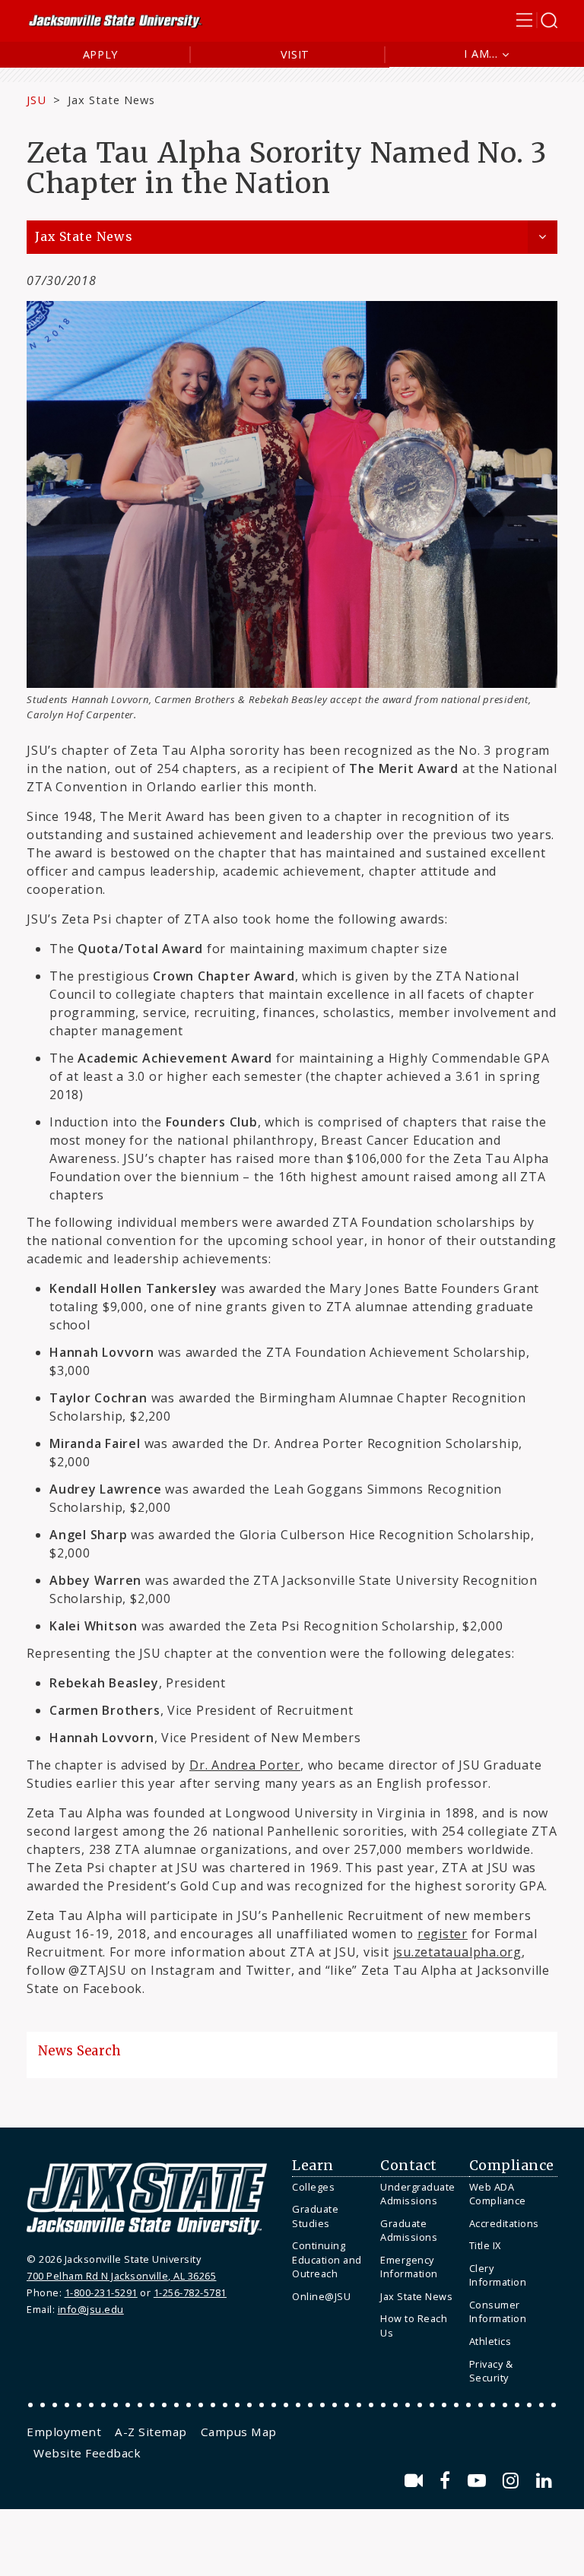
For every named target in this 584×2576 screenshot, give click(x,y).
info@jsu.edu (91, 2309)
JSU (36, 100)
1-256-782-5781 (190, 2292)
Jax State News (111, 100)
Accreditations (504, 2223)
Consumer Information (498, 2312)
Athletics (490, 2341)
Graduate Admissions (409, 2231)
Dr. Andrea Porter (245, 1765)
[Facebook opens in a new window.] (448, 2481)
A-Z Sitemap (151, 2432)
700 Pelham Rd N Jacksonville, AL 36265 (121, 2276)
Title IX (485, 2245)
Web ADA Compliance (498, 2194)
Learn (313, 2166)
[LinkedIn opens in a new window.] (544, 2481)
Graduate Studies (315, 2216)
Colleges (313, 2187)
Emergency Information (409, 2267)
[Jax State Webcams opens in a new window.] (416, 2481)
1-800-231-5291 (101, 2292)
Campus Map (239, 2432)
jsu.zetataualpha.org (457, 1952)
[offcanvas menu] (537, 20)
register (443, 1934)
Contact (409, 2166)
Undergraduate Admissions (418, 2194)
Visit (295, 54)
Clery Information (498, 2275)
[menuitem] (332, 2187)
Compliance (512, 2166)
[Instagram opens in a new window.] (513, 2481)
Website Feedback (87, 2453)
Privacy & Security (491, 2371)
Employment (64, 2432)
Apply (101, 54)
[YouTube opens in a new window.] (479, 2481)
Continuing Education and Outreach (327, 2259)
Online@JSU (321, 2296)
